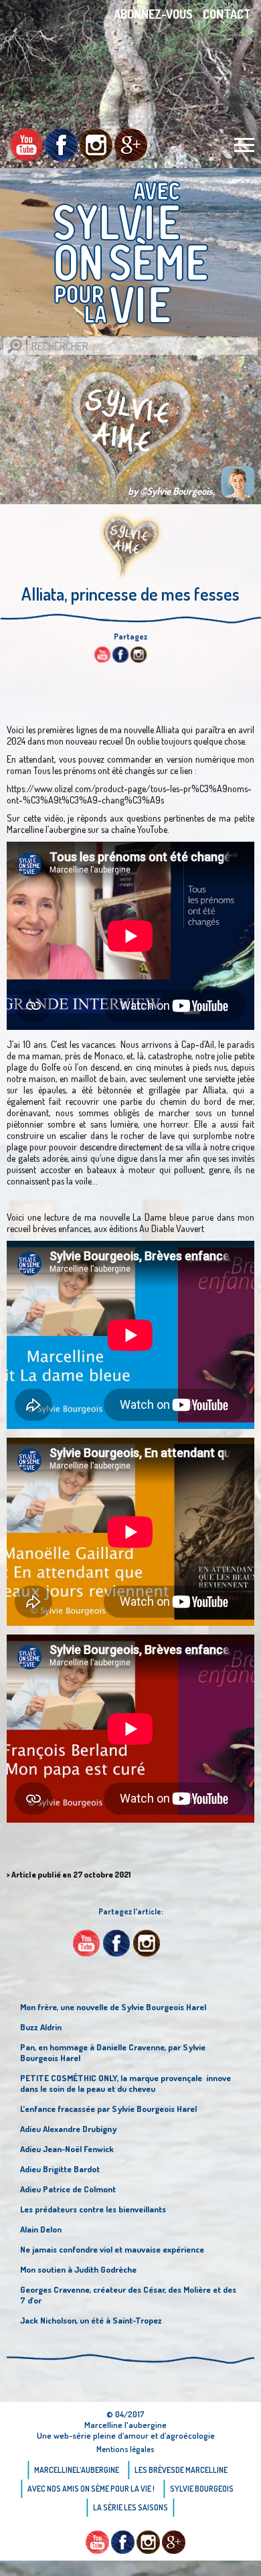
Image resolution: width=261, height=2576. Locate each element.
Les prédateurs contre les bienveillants (93, 2209)
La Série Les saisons (130, 2507)
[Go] (15, 346)
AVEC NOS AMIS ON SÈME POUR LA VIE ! (91, 2489)
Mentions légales (125, 2449)
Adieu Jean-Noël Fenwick (67, 2149)
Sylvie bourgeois (202, 2489)
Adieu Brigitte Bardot (60, 2169)
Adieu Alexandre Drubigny (68, 2129)
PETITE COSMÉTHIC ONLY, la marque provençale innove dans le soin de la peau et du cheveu (125, 2083)
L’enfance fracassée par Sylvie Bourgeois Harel (108, 2109)
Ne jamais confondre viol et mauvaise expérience (112, 2249)
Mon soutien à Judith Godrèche (78, 2269)
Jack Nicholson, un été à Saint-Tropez (91, 2320)
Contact (227, 14)
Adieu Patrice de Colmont (68, 2189)
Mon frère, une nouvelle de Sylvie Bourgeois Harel (113, 2007)
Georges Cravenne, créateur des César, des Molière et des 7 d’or (128, 2295)
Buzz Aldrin (41, 2027)
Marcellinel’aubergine (77, 2470)
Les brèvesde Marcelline (181, 2470)
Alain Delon (41, 2229)
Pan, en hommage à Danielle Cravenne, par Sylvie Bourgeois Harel (113, 2052)
